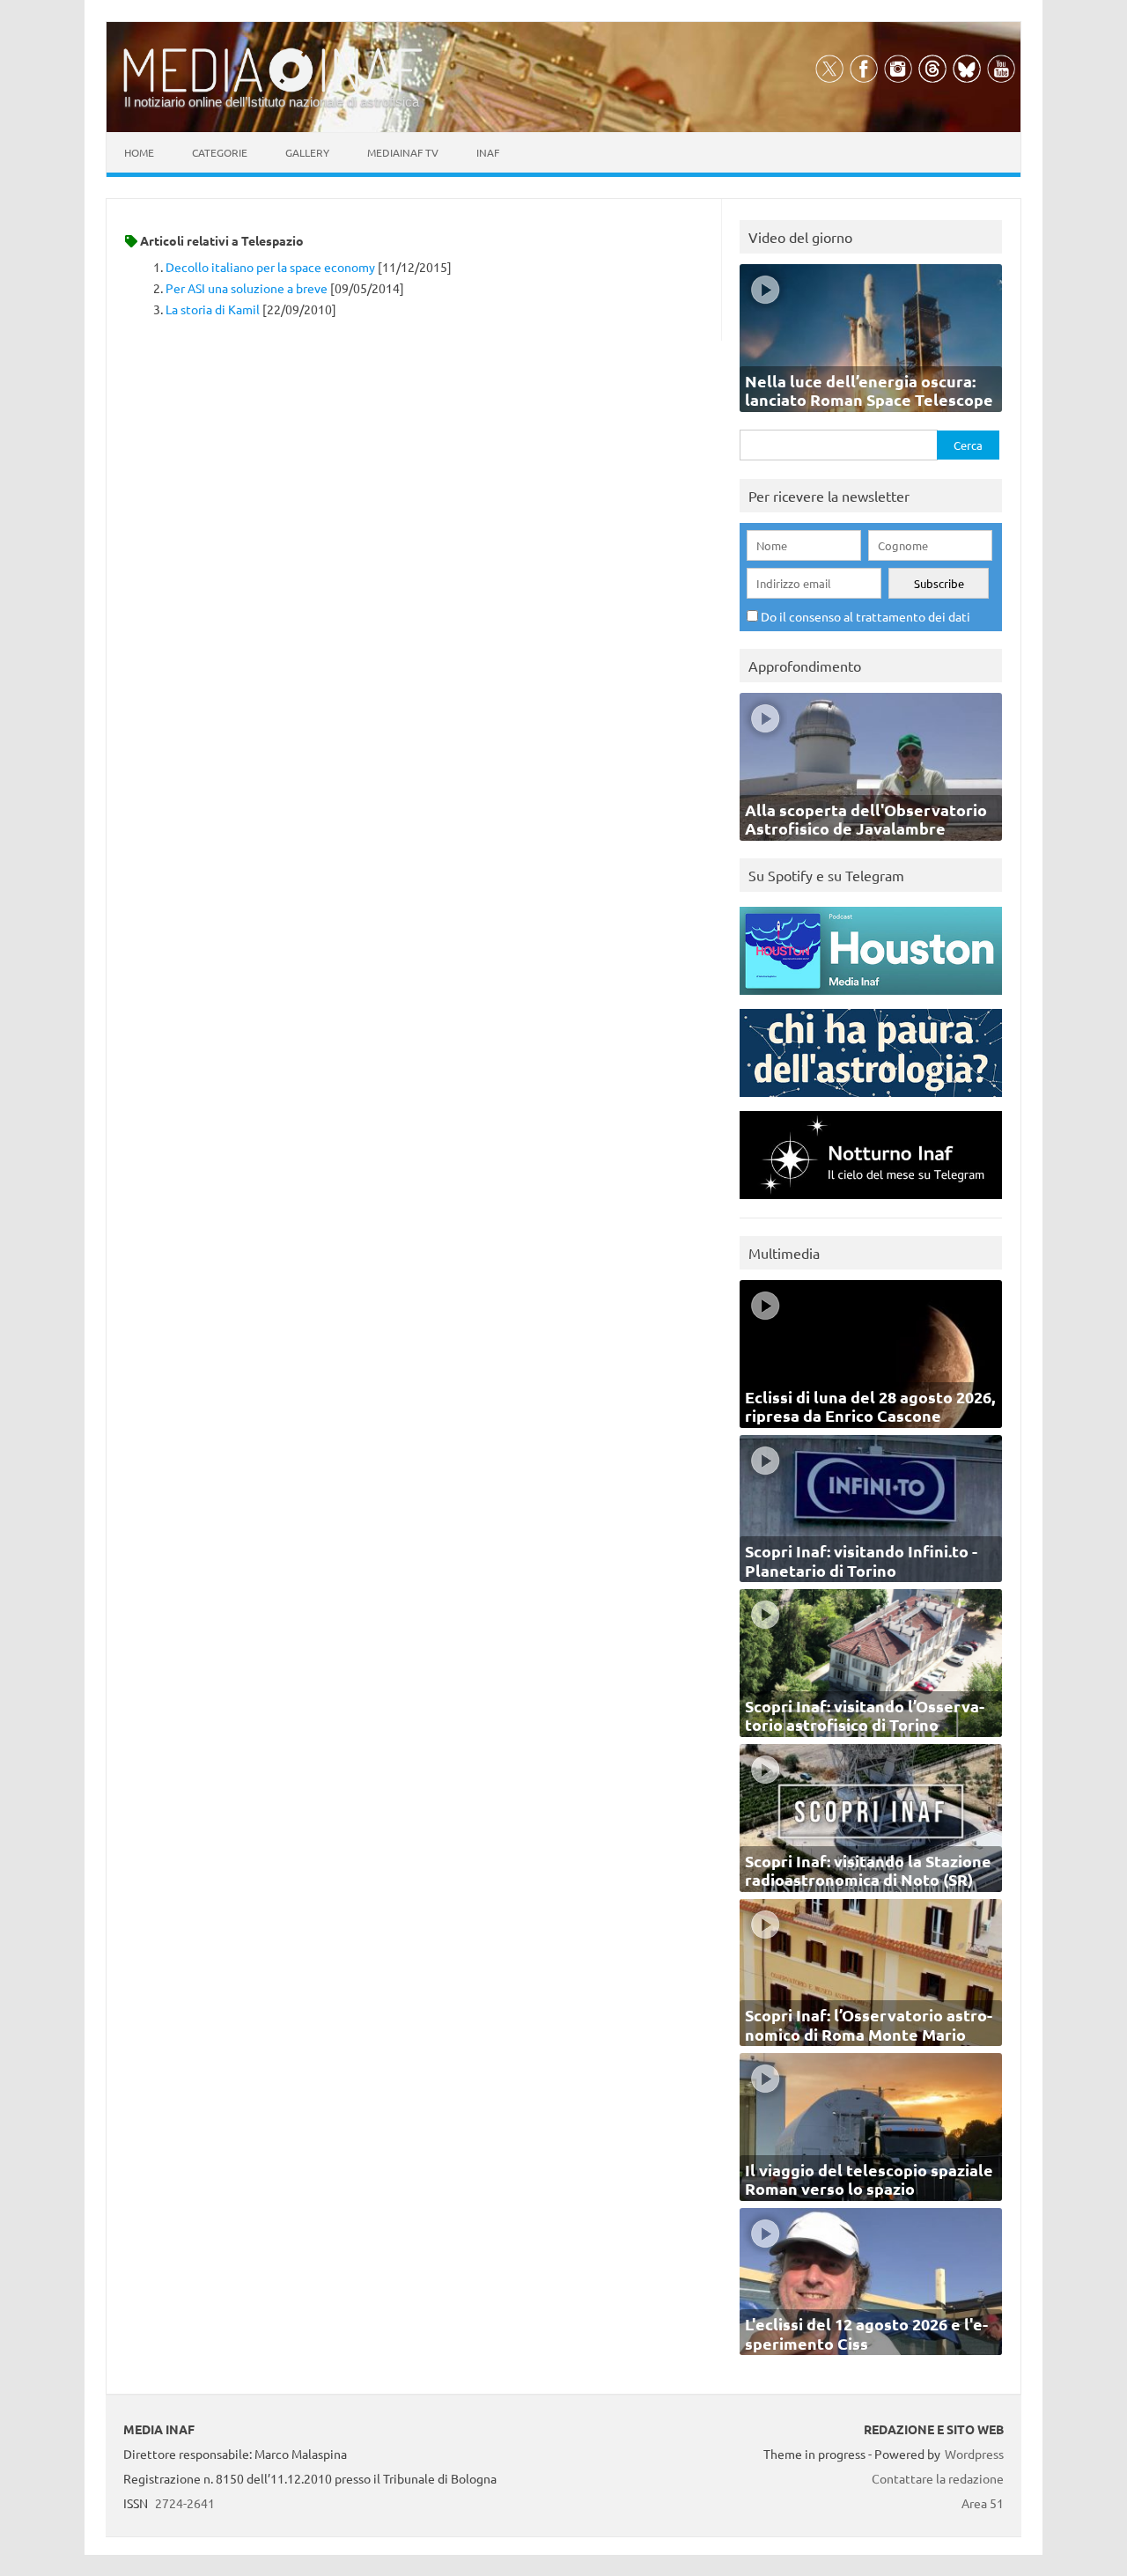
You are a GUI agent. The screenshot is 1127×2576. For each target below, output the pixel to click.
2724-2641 (185, 2503)
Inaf (488, 152)
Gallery (307, 152)
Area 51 (983, 2503)
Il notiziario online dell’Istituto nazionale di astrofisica (272, 102)
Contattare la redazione (938, 2478)
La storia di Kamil (213, 309)
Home (139, 152)
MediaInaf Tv (403, 152)
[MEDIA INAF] (273, 89)
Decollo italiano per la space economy (270, 267)
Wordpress (974, 2454)
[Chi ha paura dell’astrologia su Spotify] (871, 1101)
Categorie (220, 152)
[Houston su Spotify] (871, 999)
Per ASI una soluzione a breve (247, 288)
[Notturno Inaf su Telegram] (871, 1203)
